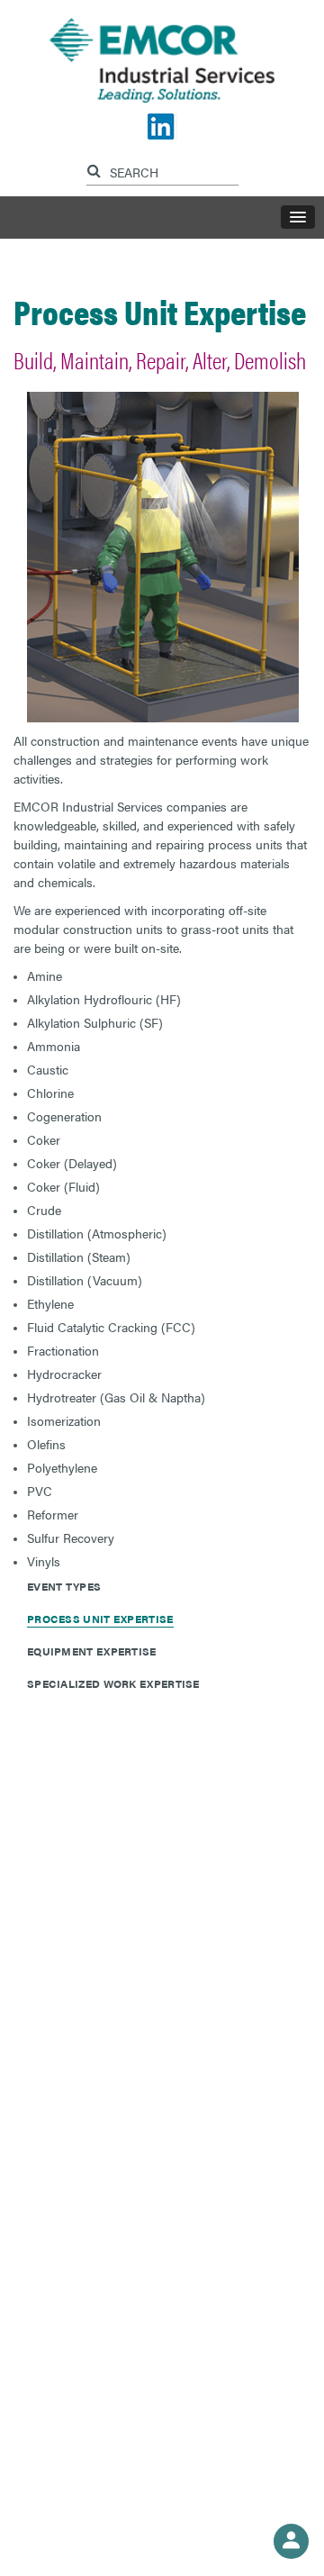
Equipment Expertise (92, 1651)
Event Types (64, 1586)
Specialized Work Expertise (113, 1683)
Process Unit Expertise (100, 1619)
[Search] (96, 168)
